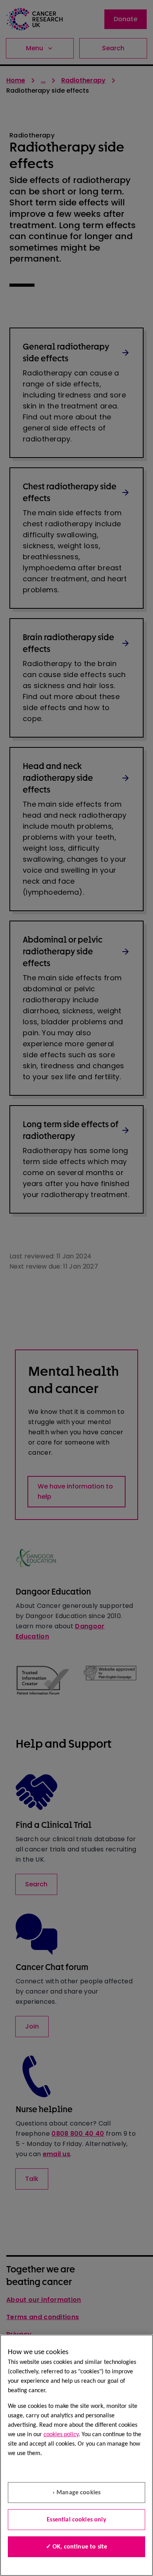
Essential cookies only (76, 2520)
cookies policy (61, 2435)
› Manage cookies (77, 2493)
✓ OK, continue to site (77, 2547)
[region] (76, 2455)
